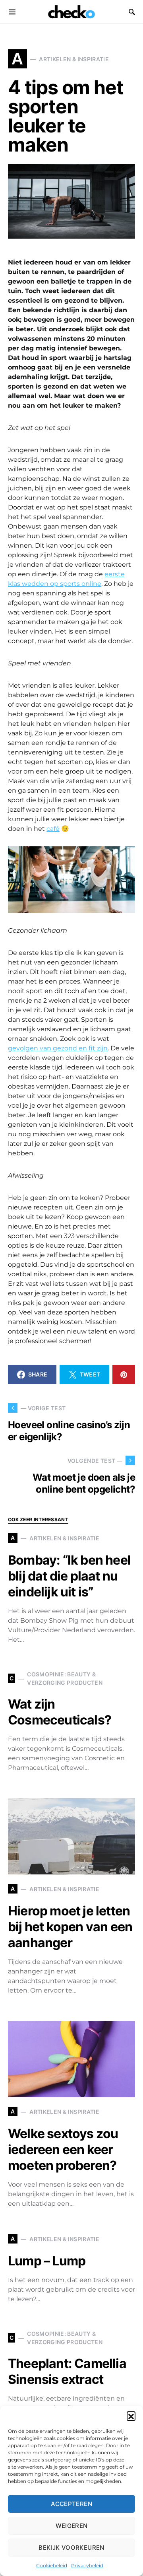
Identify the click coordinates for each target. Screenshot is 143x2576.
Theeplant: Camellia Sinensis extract (67, 2371)
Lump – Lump (47, 2261)
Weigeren (72, 2526)
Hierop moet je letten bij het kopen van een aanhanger (70, 1927)
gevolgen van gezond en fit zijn (58, 1048)
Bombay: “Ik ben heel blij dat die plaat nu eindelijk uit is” (69, 1576)
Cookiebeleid (52, 2565)
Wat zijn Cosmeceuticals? (60, 1712)
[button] (131, 2416)
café (53, 829)
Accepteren (71, 2504)
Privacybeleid (87, 2565)
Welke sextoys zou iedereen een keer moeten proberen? (63, 2149)
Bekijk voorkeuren (71, 2548)
